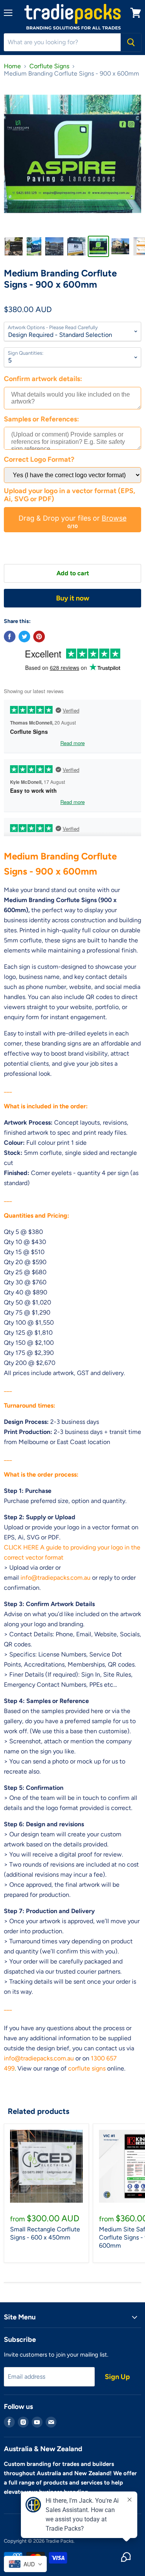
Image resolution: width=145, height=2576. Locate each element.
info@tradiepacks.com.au (55, 1578)
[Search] (131, 42)
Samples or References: (41, 419)
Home (12, 66)
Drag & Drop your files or (72, 518)
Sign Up (117, 2377)
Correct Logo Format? (39, 460)
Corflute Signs (49, 66)
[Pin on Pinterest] (39, 637)
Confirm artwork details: (43, 379)
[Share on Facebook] (10, 637)
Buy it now (73, 598)
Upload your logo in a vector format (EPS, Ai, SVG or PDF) (70, 495)
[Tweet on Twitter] (24, 637)
